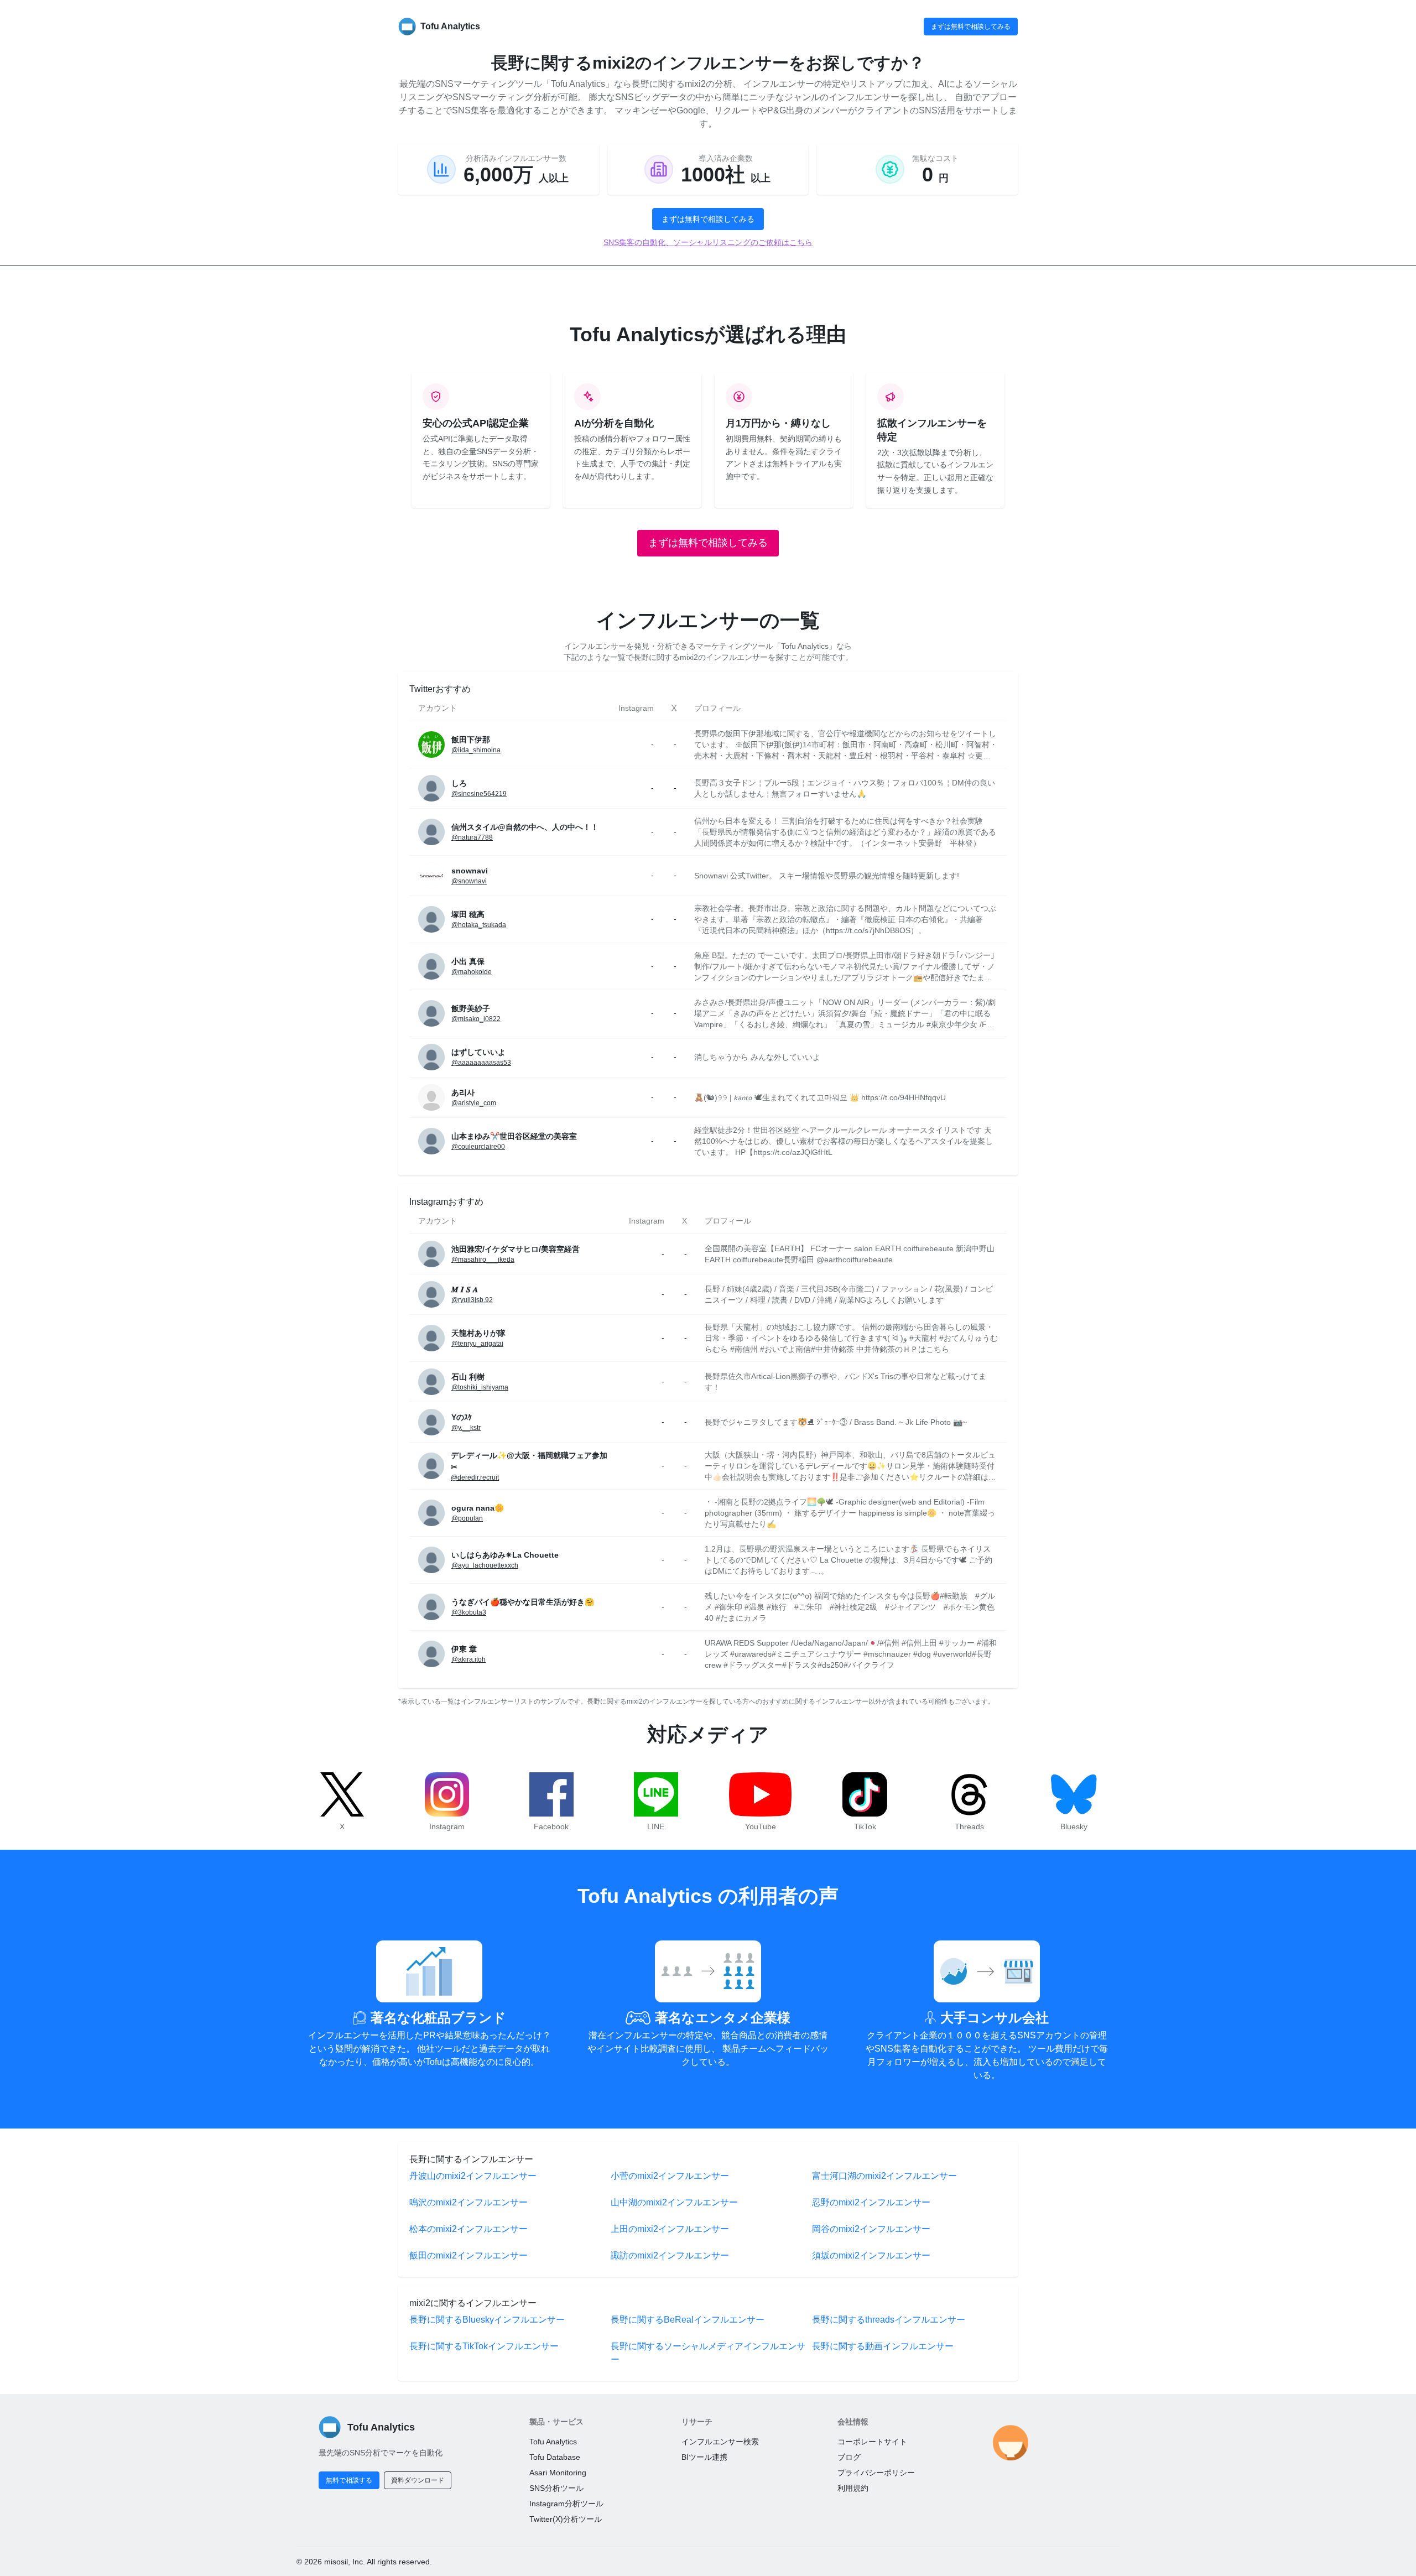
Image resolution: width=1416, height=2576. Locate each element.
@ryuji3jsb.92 (472, 1300)
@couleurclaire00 (478, 1147)
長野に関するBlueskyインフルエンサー (487, 2320)
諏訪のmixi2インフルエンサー (670, 2255)
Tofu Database (555, 2457)
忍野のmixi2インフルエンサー (871, 2202)
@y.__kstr (466, 1428)
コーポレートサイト (872, 2442)
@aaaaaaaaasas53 (481, 1063)
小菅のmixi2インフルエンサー (670, 2176)
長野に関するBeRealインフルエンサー (688, 2320)
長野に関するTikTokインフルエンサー (484, 2346)
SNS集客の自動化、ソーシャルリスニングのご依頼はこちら (708, 242)
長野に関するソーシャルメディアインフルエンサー (708, 2353)
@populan (467, 1518)
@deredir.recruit (475, 1477)
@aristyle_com (474, 1103)
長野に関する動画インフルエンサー (883, 2346)
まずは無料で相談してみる (971, 27)
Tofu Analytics (553, 2442)
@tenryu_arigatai (477, 1344)
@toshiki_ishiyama (480, 1387)
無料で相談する (349, 2480)
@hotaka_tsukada (479, 925)
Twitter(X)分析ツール (566, 2519)
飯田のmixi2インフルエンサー (468, 2255)
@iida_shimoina (476, 750)
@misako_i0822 (476, 1019)
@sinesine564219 (479, 794)
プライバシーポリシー (876, 2473)
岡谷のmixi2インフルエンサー (871, 2229)
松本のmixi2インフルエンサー (468, 2229)
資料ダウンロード (418, 2480)
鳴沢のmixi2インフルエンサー (468, 2202)
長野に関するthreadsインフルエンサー (889, 2320)
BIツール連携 (704, 2457)
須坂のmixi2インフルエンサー (871, 2255)
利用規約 (853, 2488)
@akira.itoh (468, 1659)
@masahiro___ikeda (483, 1260)
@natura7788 (472, 837)
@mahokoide (472, 972)
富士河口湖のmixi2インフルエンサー (884, 2176)
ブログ (849, 2457)
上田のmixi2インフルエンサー (670, 2229)
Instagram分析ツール (566, 2504)
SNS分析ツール (556, 2488)
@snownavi (469, 881)
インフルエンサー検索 (720, 2442)
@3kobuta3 (469, 1612)
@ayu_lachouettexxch (485, 1565)
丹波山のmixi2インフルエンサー (473, 2176)
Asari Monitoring (558, 2473)
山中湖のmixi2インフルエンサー (674, 2202)
